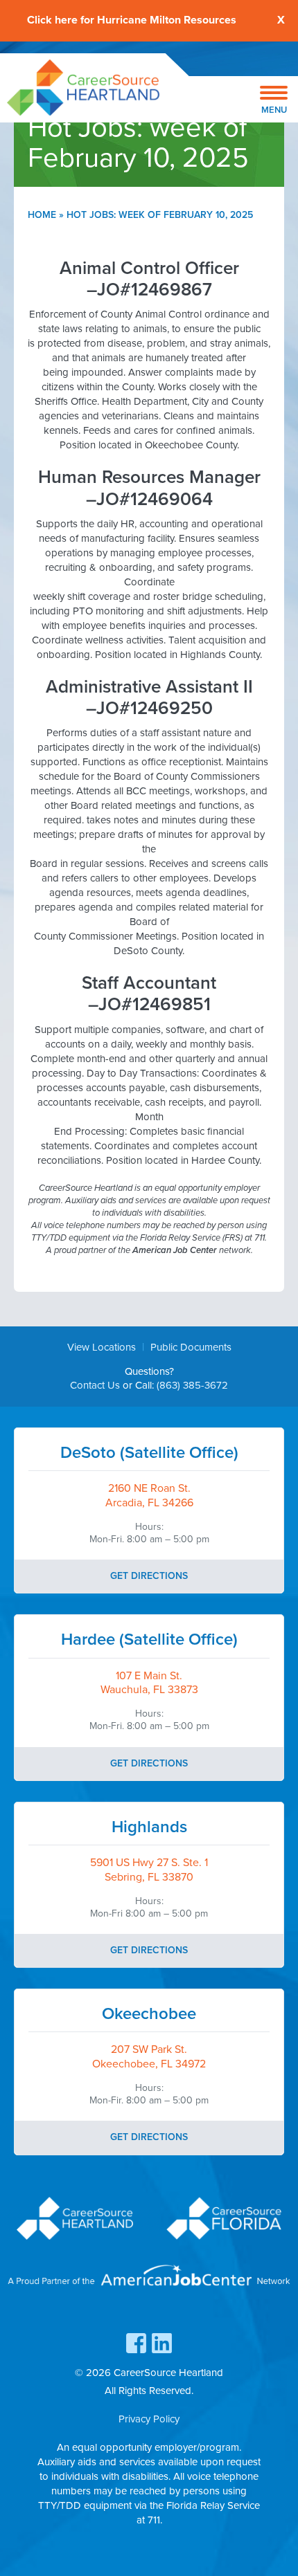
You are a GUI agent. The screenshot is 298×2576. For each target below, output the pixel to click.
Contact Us (95, 1385)
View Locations (102, 1347)
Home (42, 215)
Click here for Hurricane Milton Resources (132, 20)
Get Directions (149, 1576)
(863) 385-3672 (192, 1385)
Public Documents (191, 1347)
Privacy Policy (149, 2419)
